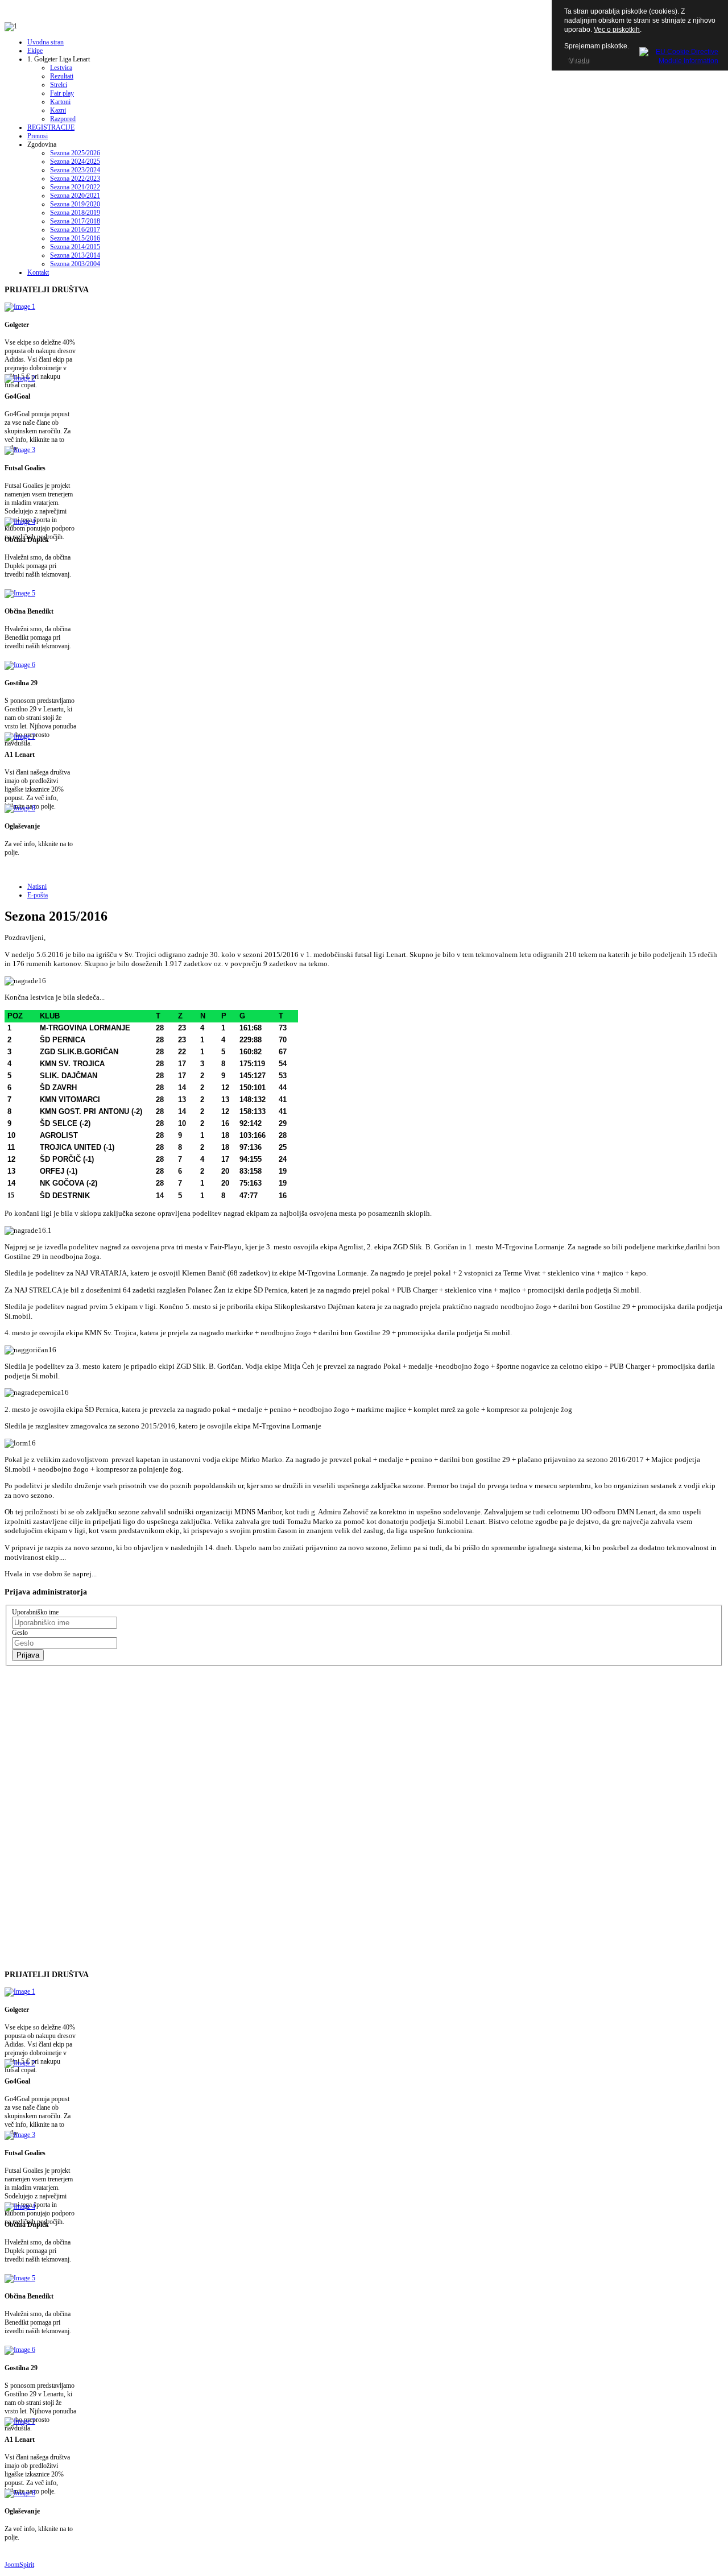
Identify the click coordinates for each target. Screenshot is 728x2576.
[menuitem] (45, 42)
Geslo (20, 1633)
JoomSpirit (19, 2565)
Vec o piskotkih (617, 30)
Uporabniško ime (35, 1612)
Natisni (37, 887)
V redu (578, 60)
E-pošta (38, 895)
